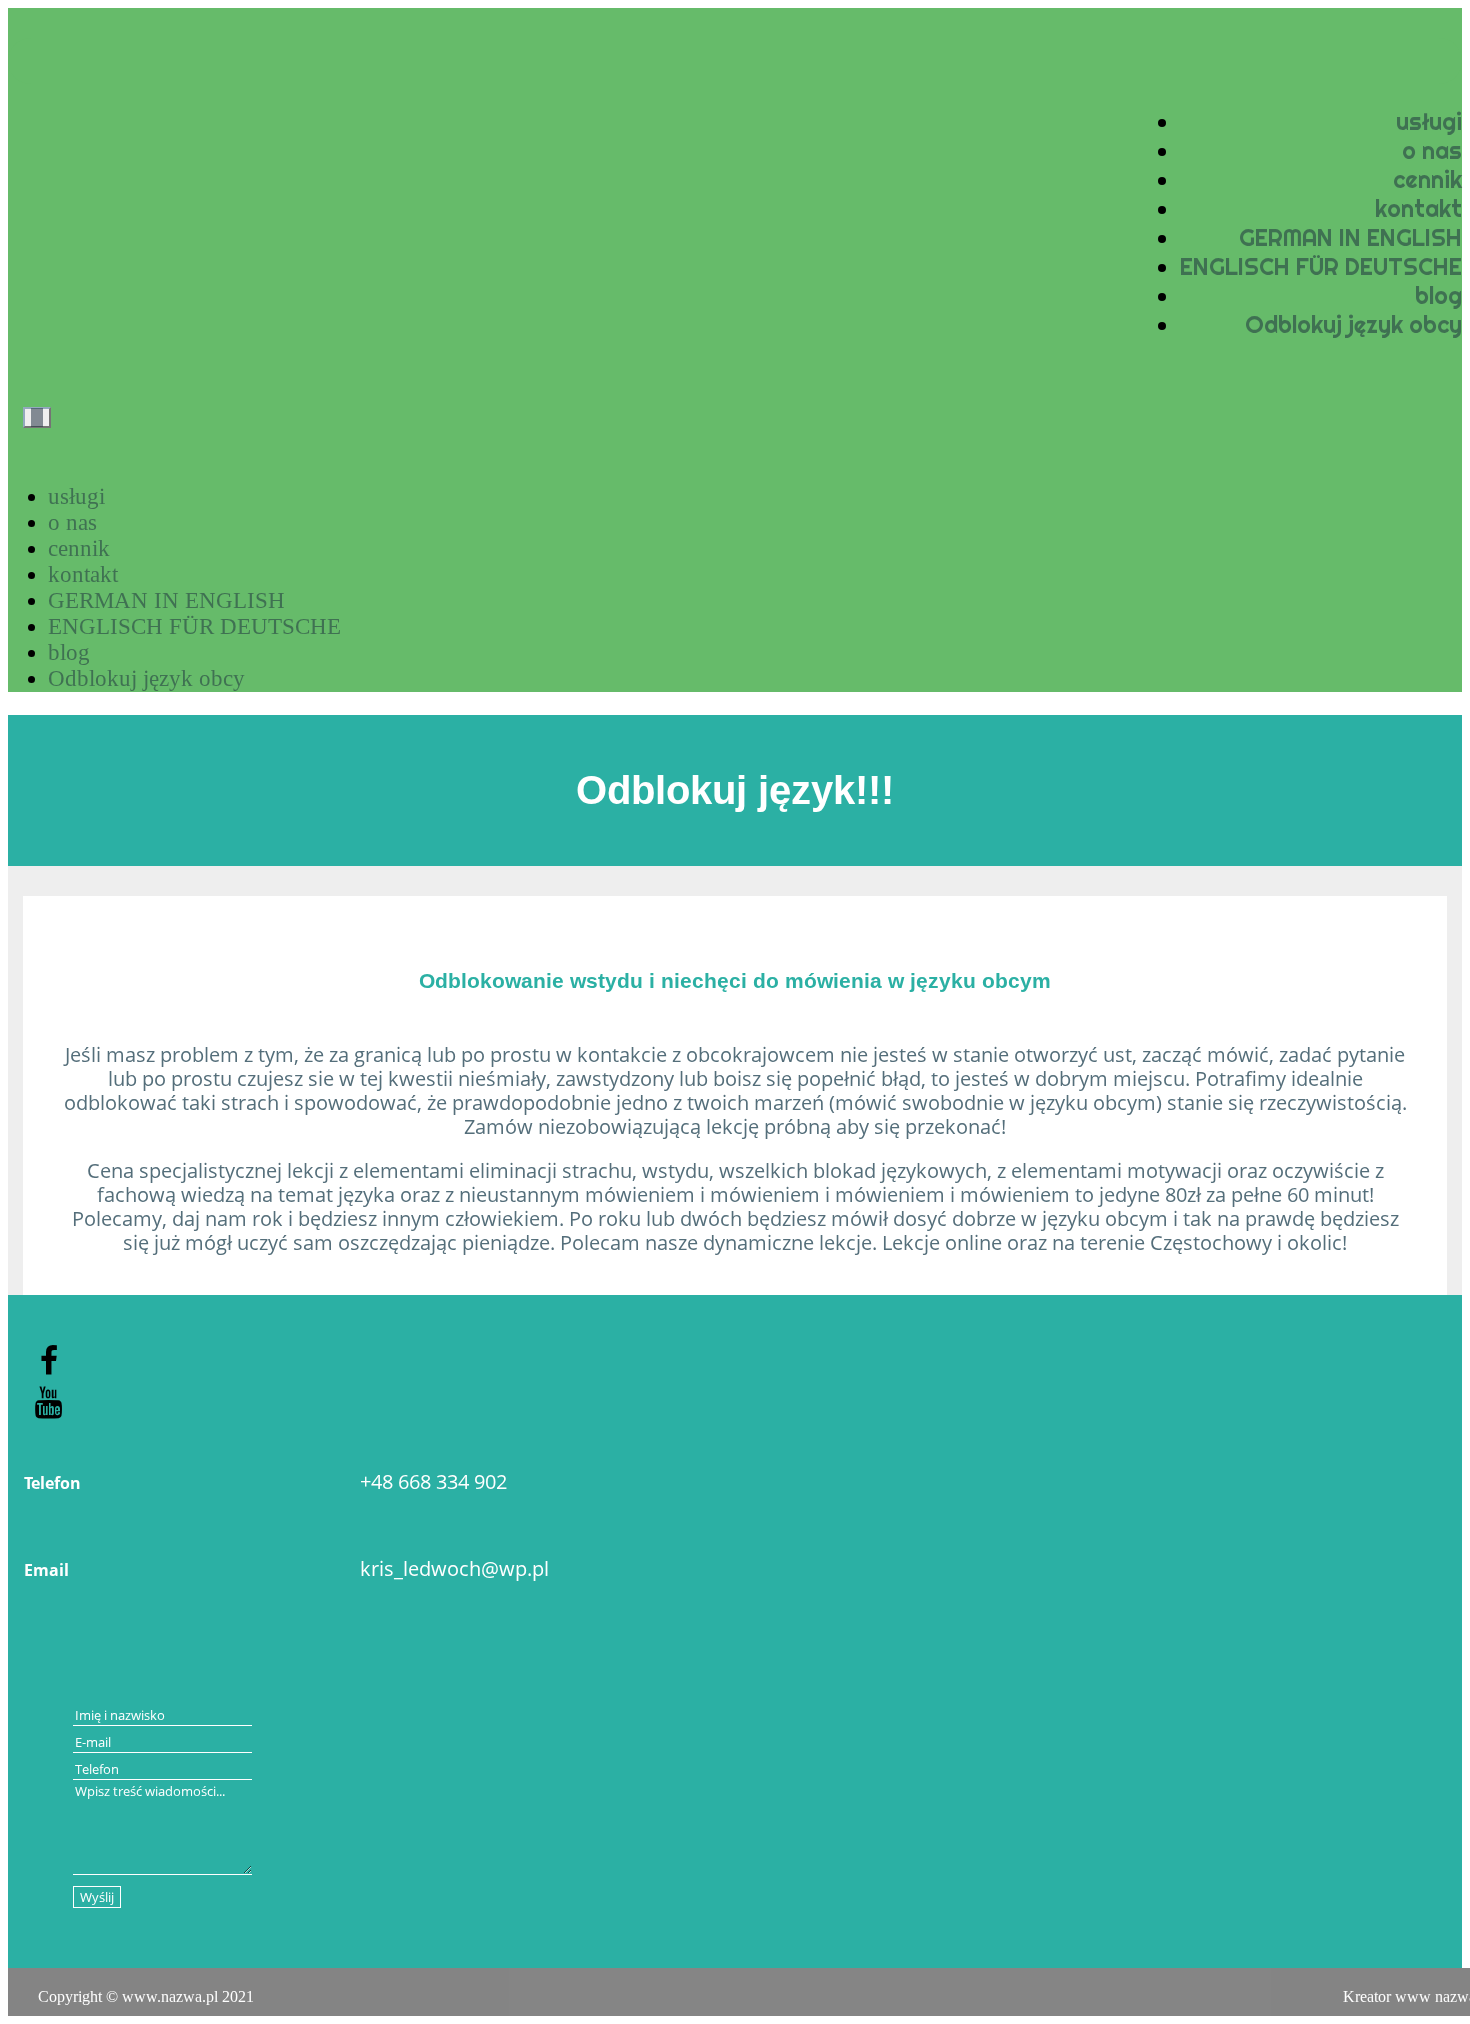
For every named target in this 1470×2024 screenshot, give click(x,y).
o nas (1432, 150)
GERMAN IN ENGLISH (1350, 237)
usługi (1429, 121)
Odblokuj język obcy (1353, 324)
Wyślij (97, 1897)
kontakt (1418, 208)
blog (1438, 295)
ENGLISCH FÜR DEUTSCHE (1321, 266)
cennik (1427, 179)
